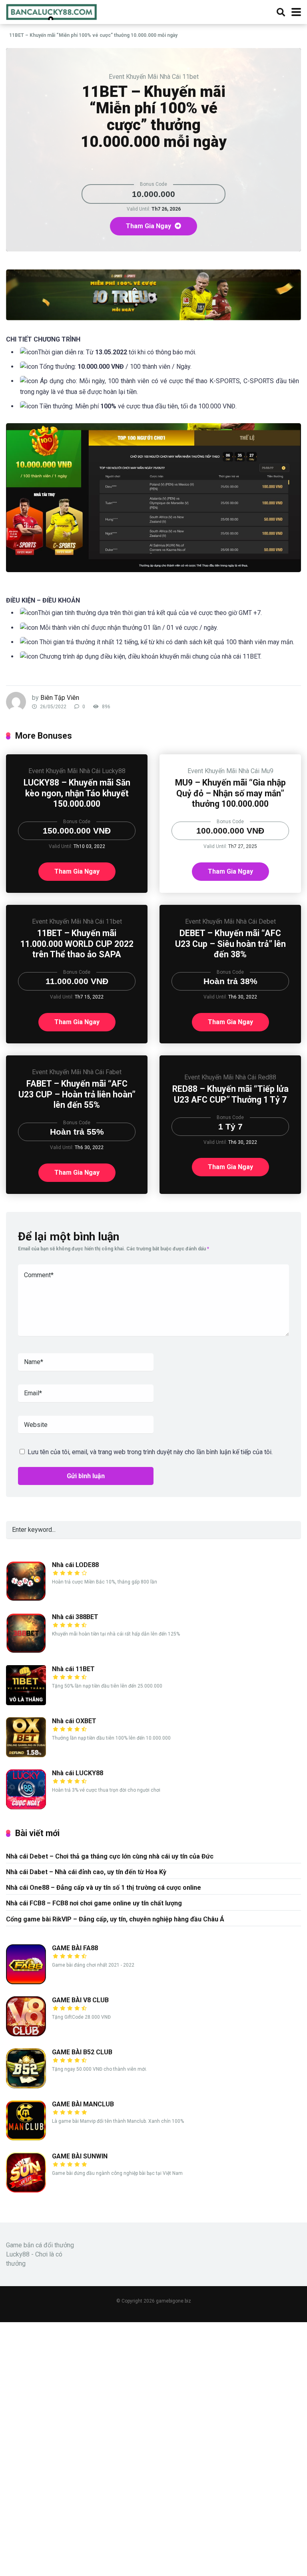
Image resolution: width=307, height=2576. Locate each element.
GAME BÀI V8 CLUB (80, 2000)
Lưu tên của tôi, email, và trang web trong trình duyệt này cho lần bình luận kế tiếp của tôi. (150, 1452)
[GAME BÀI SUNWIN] (26, 2190)
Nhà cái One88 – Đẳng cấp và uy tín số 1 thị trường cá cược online (104, 1888)
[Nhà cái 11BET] (26, 1703)
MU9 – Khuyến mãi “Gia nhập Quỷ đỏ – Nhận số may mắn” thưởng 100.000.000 (230, 793)
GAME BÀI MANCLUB (83, 2104)
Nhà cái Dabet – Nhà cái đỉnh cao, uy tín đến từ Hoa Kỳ (86, 1872)
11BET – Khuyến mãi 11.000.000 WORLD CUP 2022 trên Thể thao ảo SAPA (77, 944)
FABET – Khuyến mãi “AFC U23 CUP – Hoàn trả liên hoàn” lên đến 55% (77, 1094)
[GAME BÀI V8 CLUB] (26, 2034)
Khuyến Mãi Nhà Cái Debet (239, 921)
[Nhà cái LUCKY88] (26, 1807)
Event (117, 77)
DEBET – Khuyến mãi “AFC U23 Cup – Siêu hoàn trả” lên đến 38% (230, 944)
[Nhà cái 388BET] (26, 1651)
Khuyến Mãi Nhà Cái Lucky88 (86, 771)
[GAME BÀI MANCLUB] (26, 2138)
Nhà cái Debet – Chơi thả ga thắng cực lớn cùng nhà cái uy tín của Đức (110, 1856)
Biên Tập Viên (60, 698)
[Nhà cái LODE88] (26, 1599)
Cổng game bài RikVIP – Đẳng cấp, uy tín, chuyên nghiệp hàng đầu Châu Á (115, 1919)
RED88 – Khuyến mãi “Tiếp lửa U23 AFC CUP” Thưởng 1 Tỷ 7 (230, 1094)
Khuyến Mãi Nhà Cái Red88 (239, 1077)
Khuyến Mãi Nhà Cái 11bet (162, 77)
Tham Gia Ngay (149, 226)
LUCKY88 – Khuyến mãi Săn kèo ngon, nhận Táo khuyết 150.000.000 (77, 793)
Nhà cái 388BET (75, 1617)
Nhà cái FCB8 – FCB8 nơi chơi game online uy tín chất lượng (94, 1903)
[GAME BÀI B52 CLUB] (26, 2086)
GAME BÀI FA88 (75, 1948)
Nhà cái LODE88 (75, 1565)
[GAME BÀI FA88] (26, 1982)
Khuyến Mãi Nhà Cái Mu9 (239, 771)
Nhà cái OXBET (74, 1721)
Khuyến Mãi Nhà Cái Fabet (85, 1072)
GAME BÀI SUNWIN (80, 2156)
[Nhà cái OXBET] (26, 1755)
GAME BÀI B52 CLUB (82, 2052)
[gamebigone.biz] (52, 11)
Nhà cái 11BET (73, 1669)
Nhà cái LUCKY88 (78, 1773)
